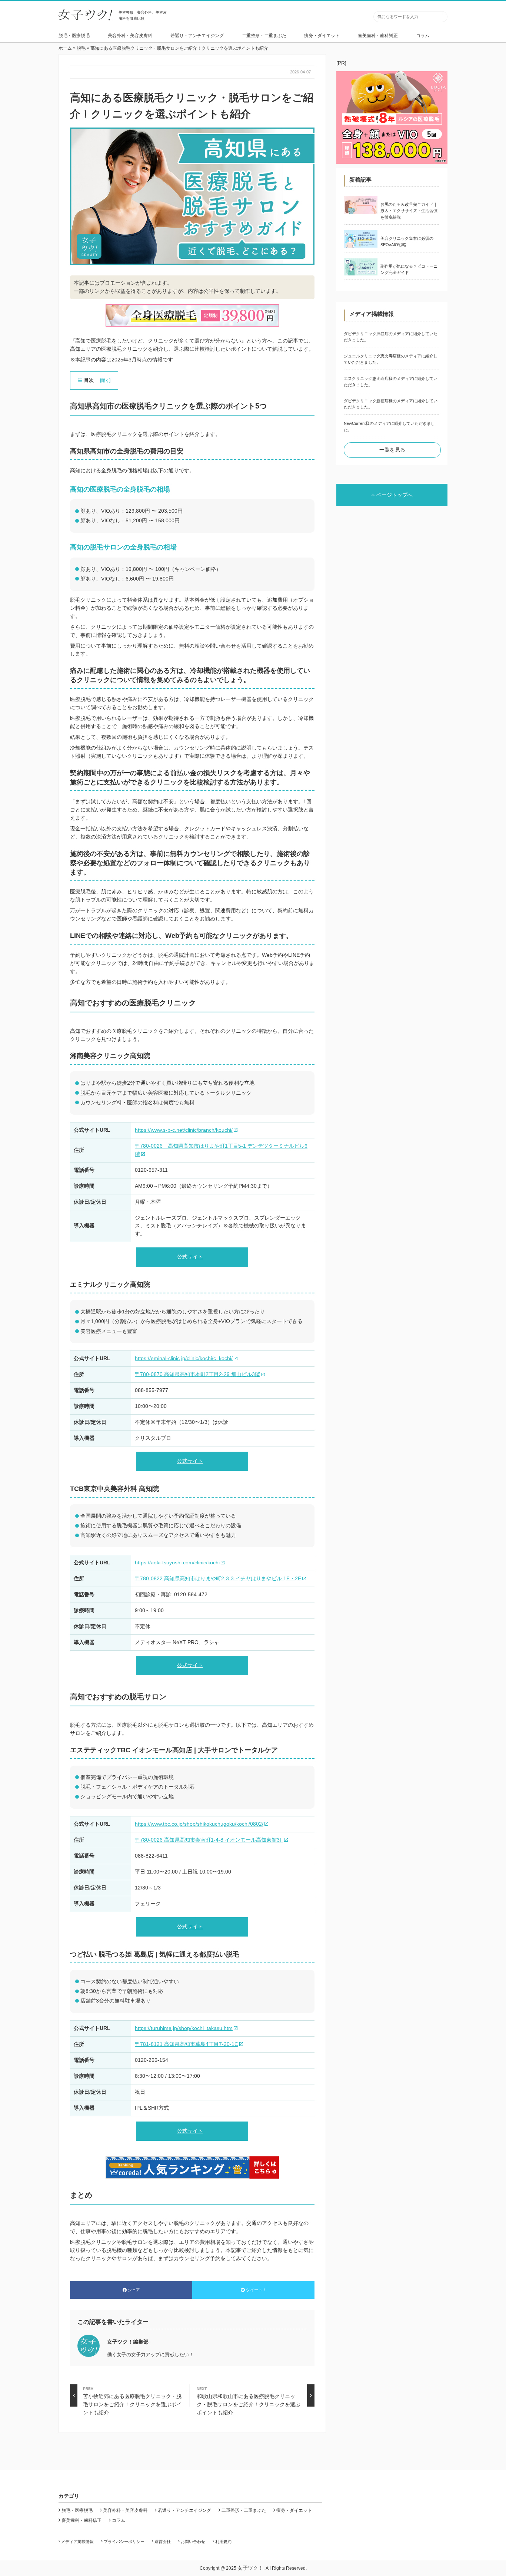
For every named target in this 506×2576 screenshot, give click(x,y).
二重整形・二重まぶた (264, 36)
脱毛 (81, 48)
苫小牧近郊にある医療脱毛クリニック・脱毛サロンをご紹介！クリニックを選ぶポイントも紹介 (132, 2397)
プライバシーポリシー (124, 2542)
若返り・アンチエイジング (197, 36)
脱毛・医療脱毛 (74, 36)
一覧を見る (392, 450)
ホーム (65, 48)
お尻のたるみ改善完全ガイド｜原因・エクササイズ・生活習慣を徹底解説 (409, 211)
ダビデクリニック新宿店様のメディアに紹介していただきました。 (391, 404)
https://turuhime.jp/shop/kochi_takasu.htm (184, 2028)
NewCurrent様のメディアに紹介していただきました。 (389, 426)
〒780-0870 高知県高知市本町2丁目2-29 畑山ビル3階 (197, 1374)
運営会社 (163, 2542)
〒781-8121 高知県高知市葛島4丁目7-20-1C (187, 2044)
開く (105, 380)
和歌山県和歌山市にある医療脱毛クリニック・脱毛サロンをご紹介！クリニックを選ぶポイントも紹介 (249, 2397)
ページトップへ (395, 495)
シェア (134, 2290)
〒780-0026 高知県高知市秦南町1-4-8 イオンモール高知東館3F (209, 1840)
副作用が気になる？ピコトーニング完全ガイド (409, 269)
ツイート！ (256, 2290)
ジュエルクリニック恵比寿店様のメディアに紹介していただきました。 (391, 359)
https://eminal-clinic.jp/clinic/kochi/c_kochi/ (184, 1358)
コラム (423, 36)
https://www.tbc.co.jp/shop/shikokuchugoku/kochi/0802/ (199, 1824)
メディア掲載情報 (77, 2542)
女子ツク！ (250, 2568)
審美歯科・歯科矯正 (378, 36)
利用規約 (223, 2542)
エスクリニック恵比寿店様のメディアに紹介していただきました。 (391, 382)
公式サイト (190, 1257)
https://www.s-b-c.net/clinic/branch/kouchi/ (184, 1130)
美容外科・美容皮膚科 (130, 36)
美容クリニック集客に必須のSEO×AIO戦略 (407, 242)
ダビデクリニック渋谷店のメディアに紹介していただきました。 (391, 337)
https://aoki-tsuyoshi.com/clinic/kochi (177, 1563)
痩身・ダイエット (322, 36)
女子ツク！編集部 (128, 2342)
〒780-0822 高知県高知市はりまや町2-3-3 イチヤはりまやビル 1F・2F (218, 1578)
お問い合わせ (193, 2542)
